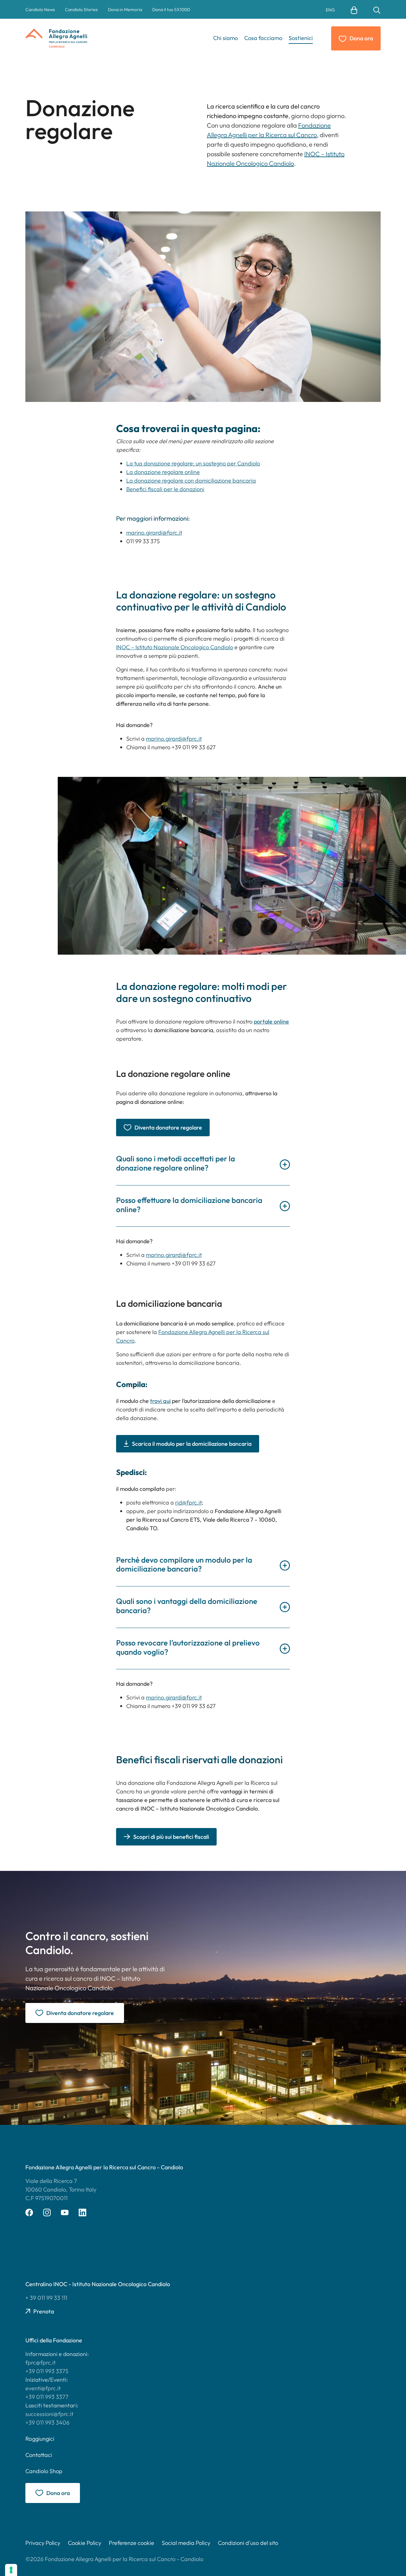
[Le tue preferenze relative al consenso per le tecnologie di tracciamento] (11, 2570)
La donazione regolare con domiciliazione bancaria (191, 480)
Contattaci (39, 2455)
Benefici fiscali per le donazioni (165, 489)
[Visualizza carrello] (354, 10)
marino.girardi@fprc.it (154, 533)
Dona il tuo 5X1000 (171, 10)
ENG (330, 10)
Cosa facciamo (263, 38)
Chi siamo (226, 38)
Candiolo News (40, 10)
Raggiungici (40, 2439)
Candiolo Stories (81, 10)
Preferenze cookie (131, 2543)
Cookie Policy (85, 2543)
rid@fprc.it (188, 1502)
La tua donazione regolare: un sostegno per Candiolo (193, 463)
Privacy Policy (43, 2543)
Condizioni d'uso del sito (248, 2543)
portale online (271, 1021)
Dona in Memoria (125, 10)
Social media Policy (186, 2543)
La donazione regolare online (163, 472)
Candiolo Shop (44, 2471)
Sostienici (301, 38)
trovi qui (160, 1401)
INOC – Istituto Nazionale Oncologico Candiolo (175, 647)
